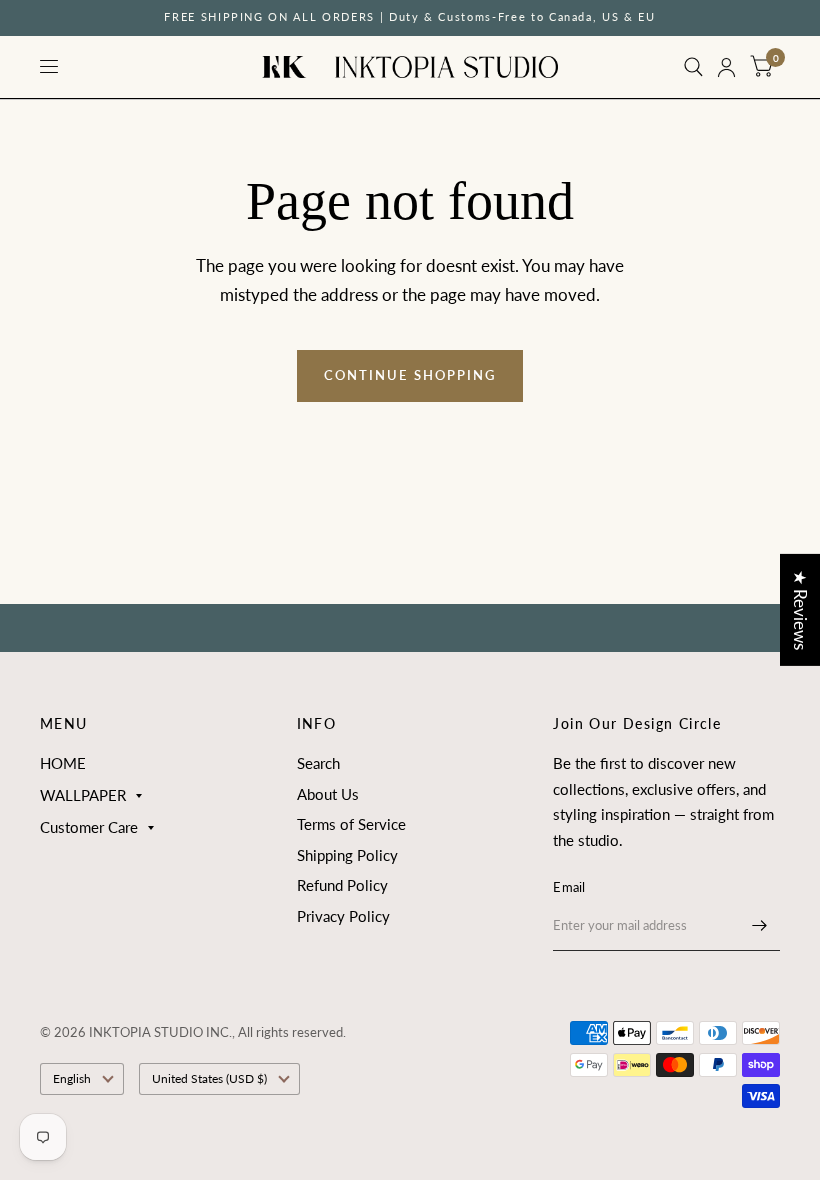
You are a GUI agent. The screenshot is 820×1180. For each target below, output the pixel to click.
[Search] (693, 67)
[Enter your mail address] (760, 925)
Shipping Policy (347, 855)
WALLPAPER (83, 795)
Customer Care (89, 827)
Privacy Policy (343, 916)
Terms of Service (351, 824)
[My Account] (726, 67)
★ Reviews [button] (800, 610)
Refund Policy (342, 885)
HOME (63, 763)
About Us (328, 794)
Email (569, 887)
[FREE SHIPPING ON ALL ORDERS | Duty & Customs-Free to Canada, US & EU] (409, 17)
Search (318, 763)
